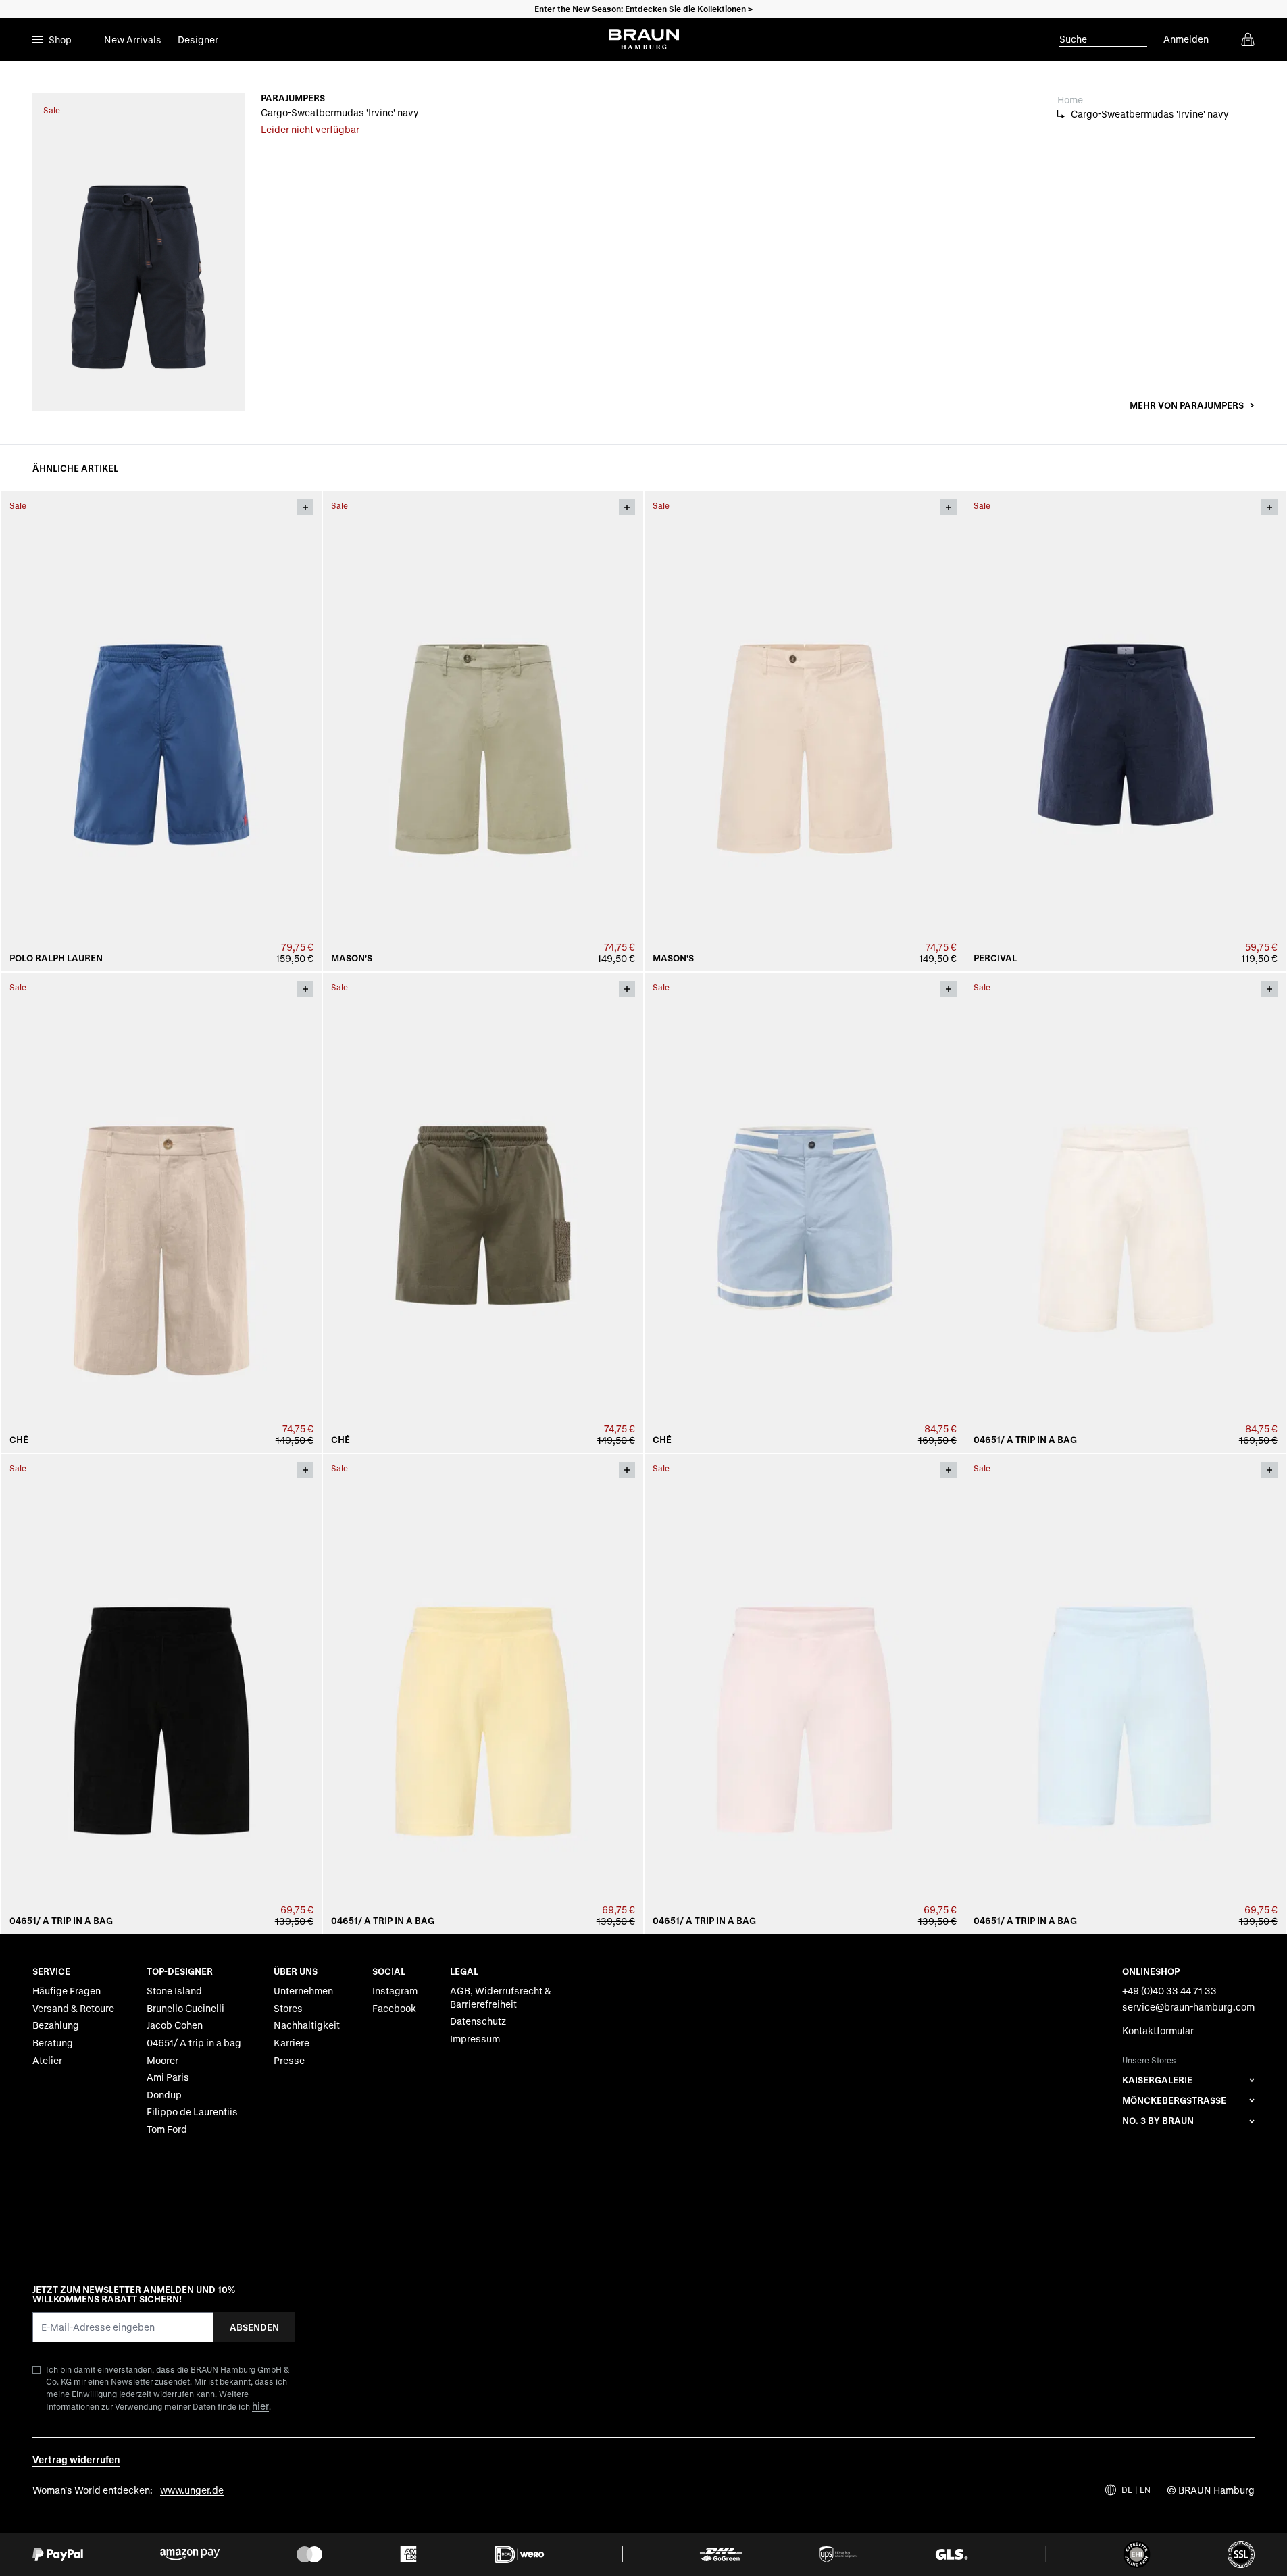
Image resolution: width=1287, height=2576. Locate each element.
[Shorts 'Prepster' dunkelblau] (161, 731)
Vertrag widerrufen (76, 2459)
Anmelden (1186, 39)
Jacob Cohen (175, 2025)
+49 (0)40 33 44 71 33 (1169, 1991)
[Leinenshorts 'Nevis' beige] (161, 1213)
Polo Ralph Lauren (56, 958)
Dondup (164, 2095)
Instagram (395, 1991)
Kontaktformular (1158, 2030)
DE (1127, 2490)
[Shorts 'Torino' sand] (805, 731)
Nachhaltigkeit (307, 2025)
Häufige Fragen (67, 1991)
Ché (19, 1440)
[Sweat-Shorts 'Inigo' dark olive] (483, 1213)
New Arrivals (133, 40)
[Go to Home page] (644, 39)
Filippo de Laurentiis (192, 2112)
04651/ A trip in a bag (1025, 1440)
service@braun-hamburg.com (1188, 2007)
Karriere (292, 2043)
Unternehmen (303, 1991)
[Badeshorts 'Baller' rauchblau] (805, 1213)
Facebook (394, 2008)
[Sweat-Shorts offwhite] (1126, 1213)
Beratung (53, 2043)
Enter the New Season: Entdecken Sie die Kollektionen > (643, 9)
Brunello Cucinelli (185, 2008)
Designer (198, 40)
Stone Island (174, 1991)
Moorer (162, 2060)
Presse (289, 2060)
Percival (995, 958)
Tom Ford (167, 2129)
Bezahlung (56, 2025)
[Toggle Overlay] (305, 507)
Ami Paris (168, 2077)
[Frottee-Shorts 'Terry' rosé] (805, 1694)
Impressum (475, 2039)
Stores (288, 2008)
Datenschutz (478, 2021)
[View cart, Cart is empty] (1248, 39)
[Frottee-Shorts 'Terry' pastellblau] (1126, 1694)
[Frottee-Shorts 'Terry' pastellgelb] (483, 1694)
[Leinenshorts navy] (1126, 731)
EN (1145, 2490)
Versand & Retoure (73, 2008)
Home (1070, 100)
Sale (52, 110)
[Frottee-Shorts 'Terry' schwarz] (161, 1694)
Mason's (352, 958)
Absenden (254, 2327)
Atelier (47, 2060)
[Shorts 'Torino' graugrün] (483, 731)
